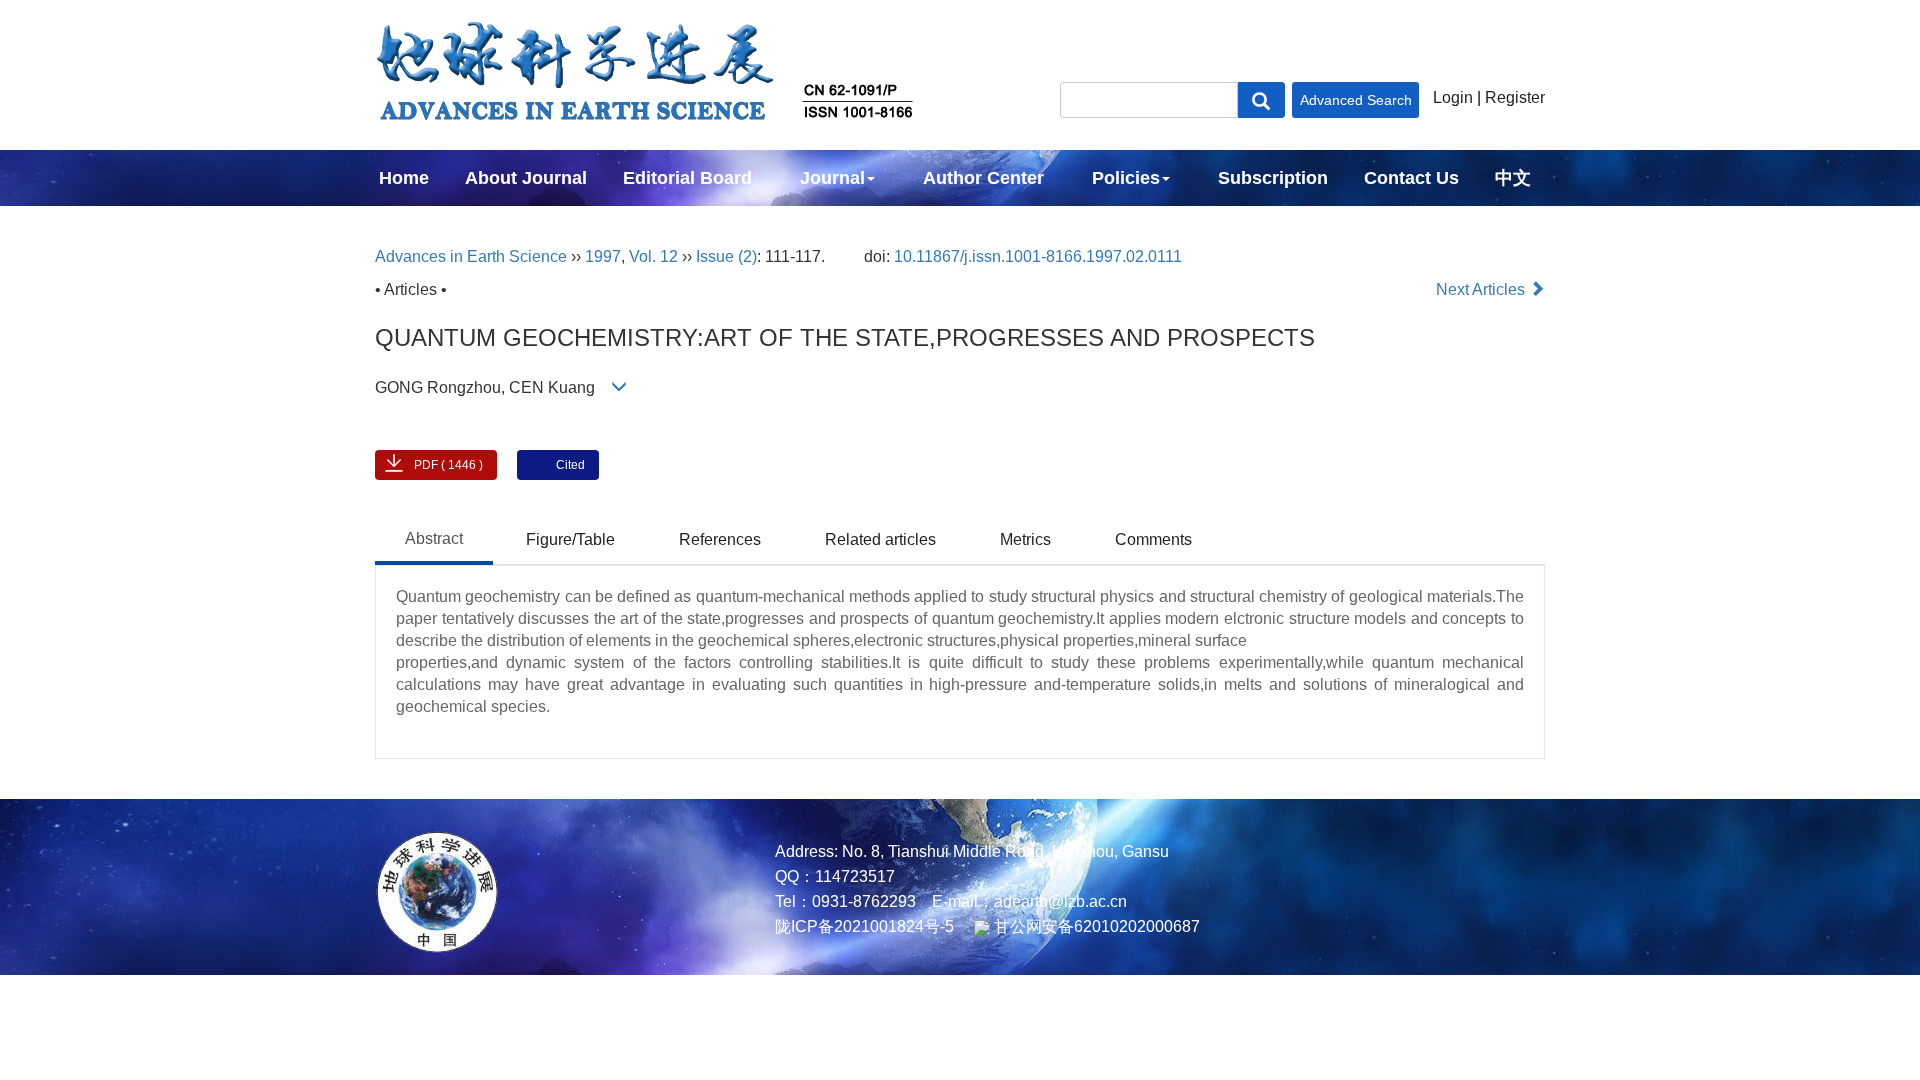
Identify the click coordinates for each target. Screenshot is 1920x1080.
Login (1453, 97)
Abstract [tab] (434, 538)
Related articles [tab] (880, 539)
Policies (1126, 178)
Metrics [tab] (1025, 539)
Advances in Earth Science (471, 256)
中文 (1513, 178)
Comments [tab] (1153, 539)
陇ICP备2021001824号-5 (864, 926)
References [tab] (720, 539)
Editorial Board (687, 178)
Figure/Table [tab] (570, 539)
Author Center (983, 178)
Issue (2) (726, 256)
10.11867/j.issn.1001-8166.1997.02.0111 (1038, 256)
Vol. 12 (653, 256)
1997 (603, 256)
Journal (832, 178)
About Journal (526, 178)
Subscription (1273, 178)
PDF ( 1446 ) (448, 465)
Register (1515, 97)
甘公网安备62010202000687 (1095, 926)
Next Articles (1482, 289)
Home (404, 178)
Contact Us (1411, 178)
